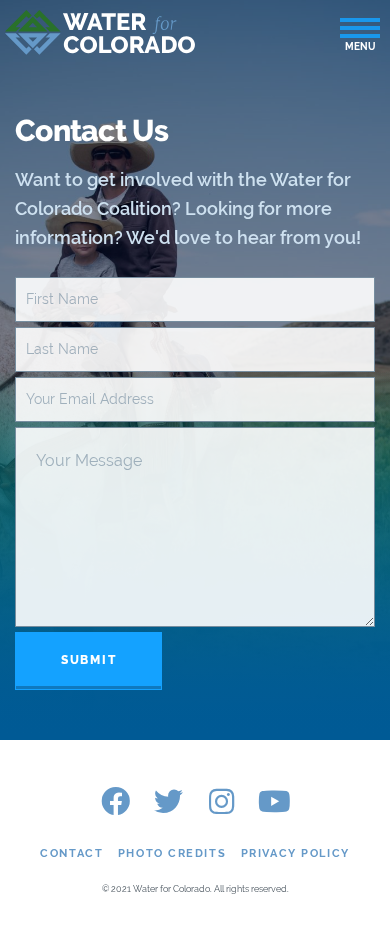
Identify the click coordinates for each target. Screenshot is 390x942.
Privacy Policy (295, 853)
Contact (71, 853)
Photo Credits (172, 853)
